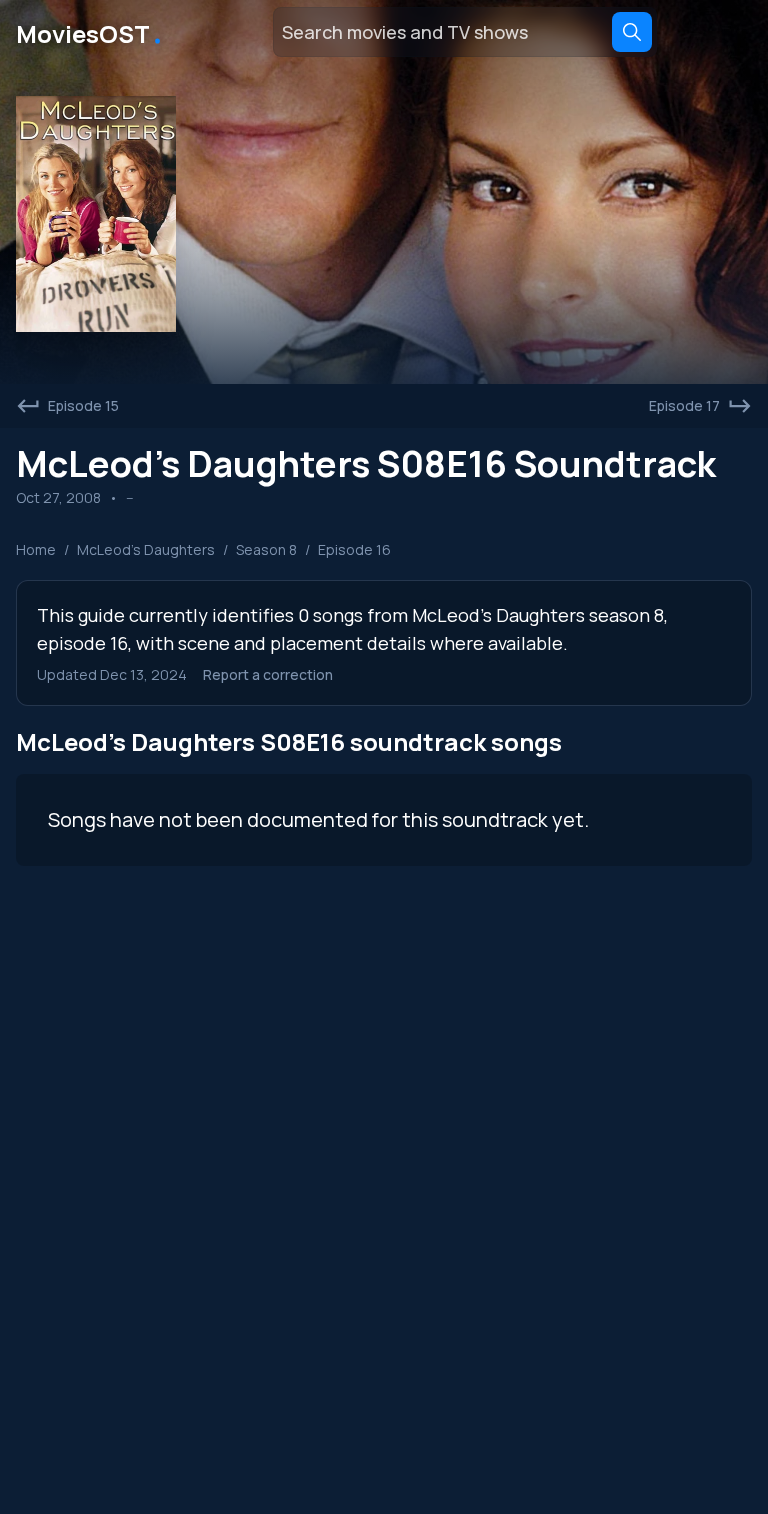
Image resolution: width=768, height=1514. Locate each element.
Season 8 (266, 549)
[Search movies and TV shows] (632, 32)
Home (36, 549)
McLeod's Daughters (146, 549)
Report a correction (268, 674)
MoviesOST (90, 32)
